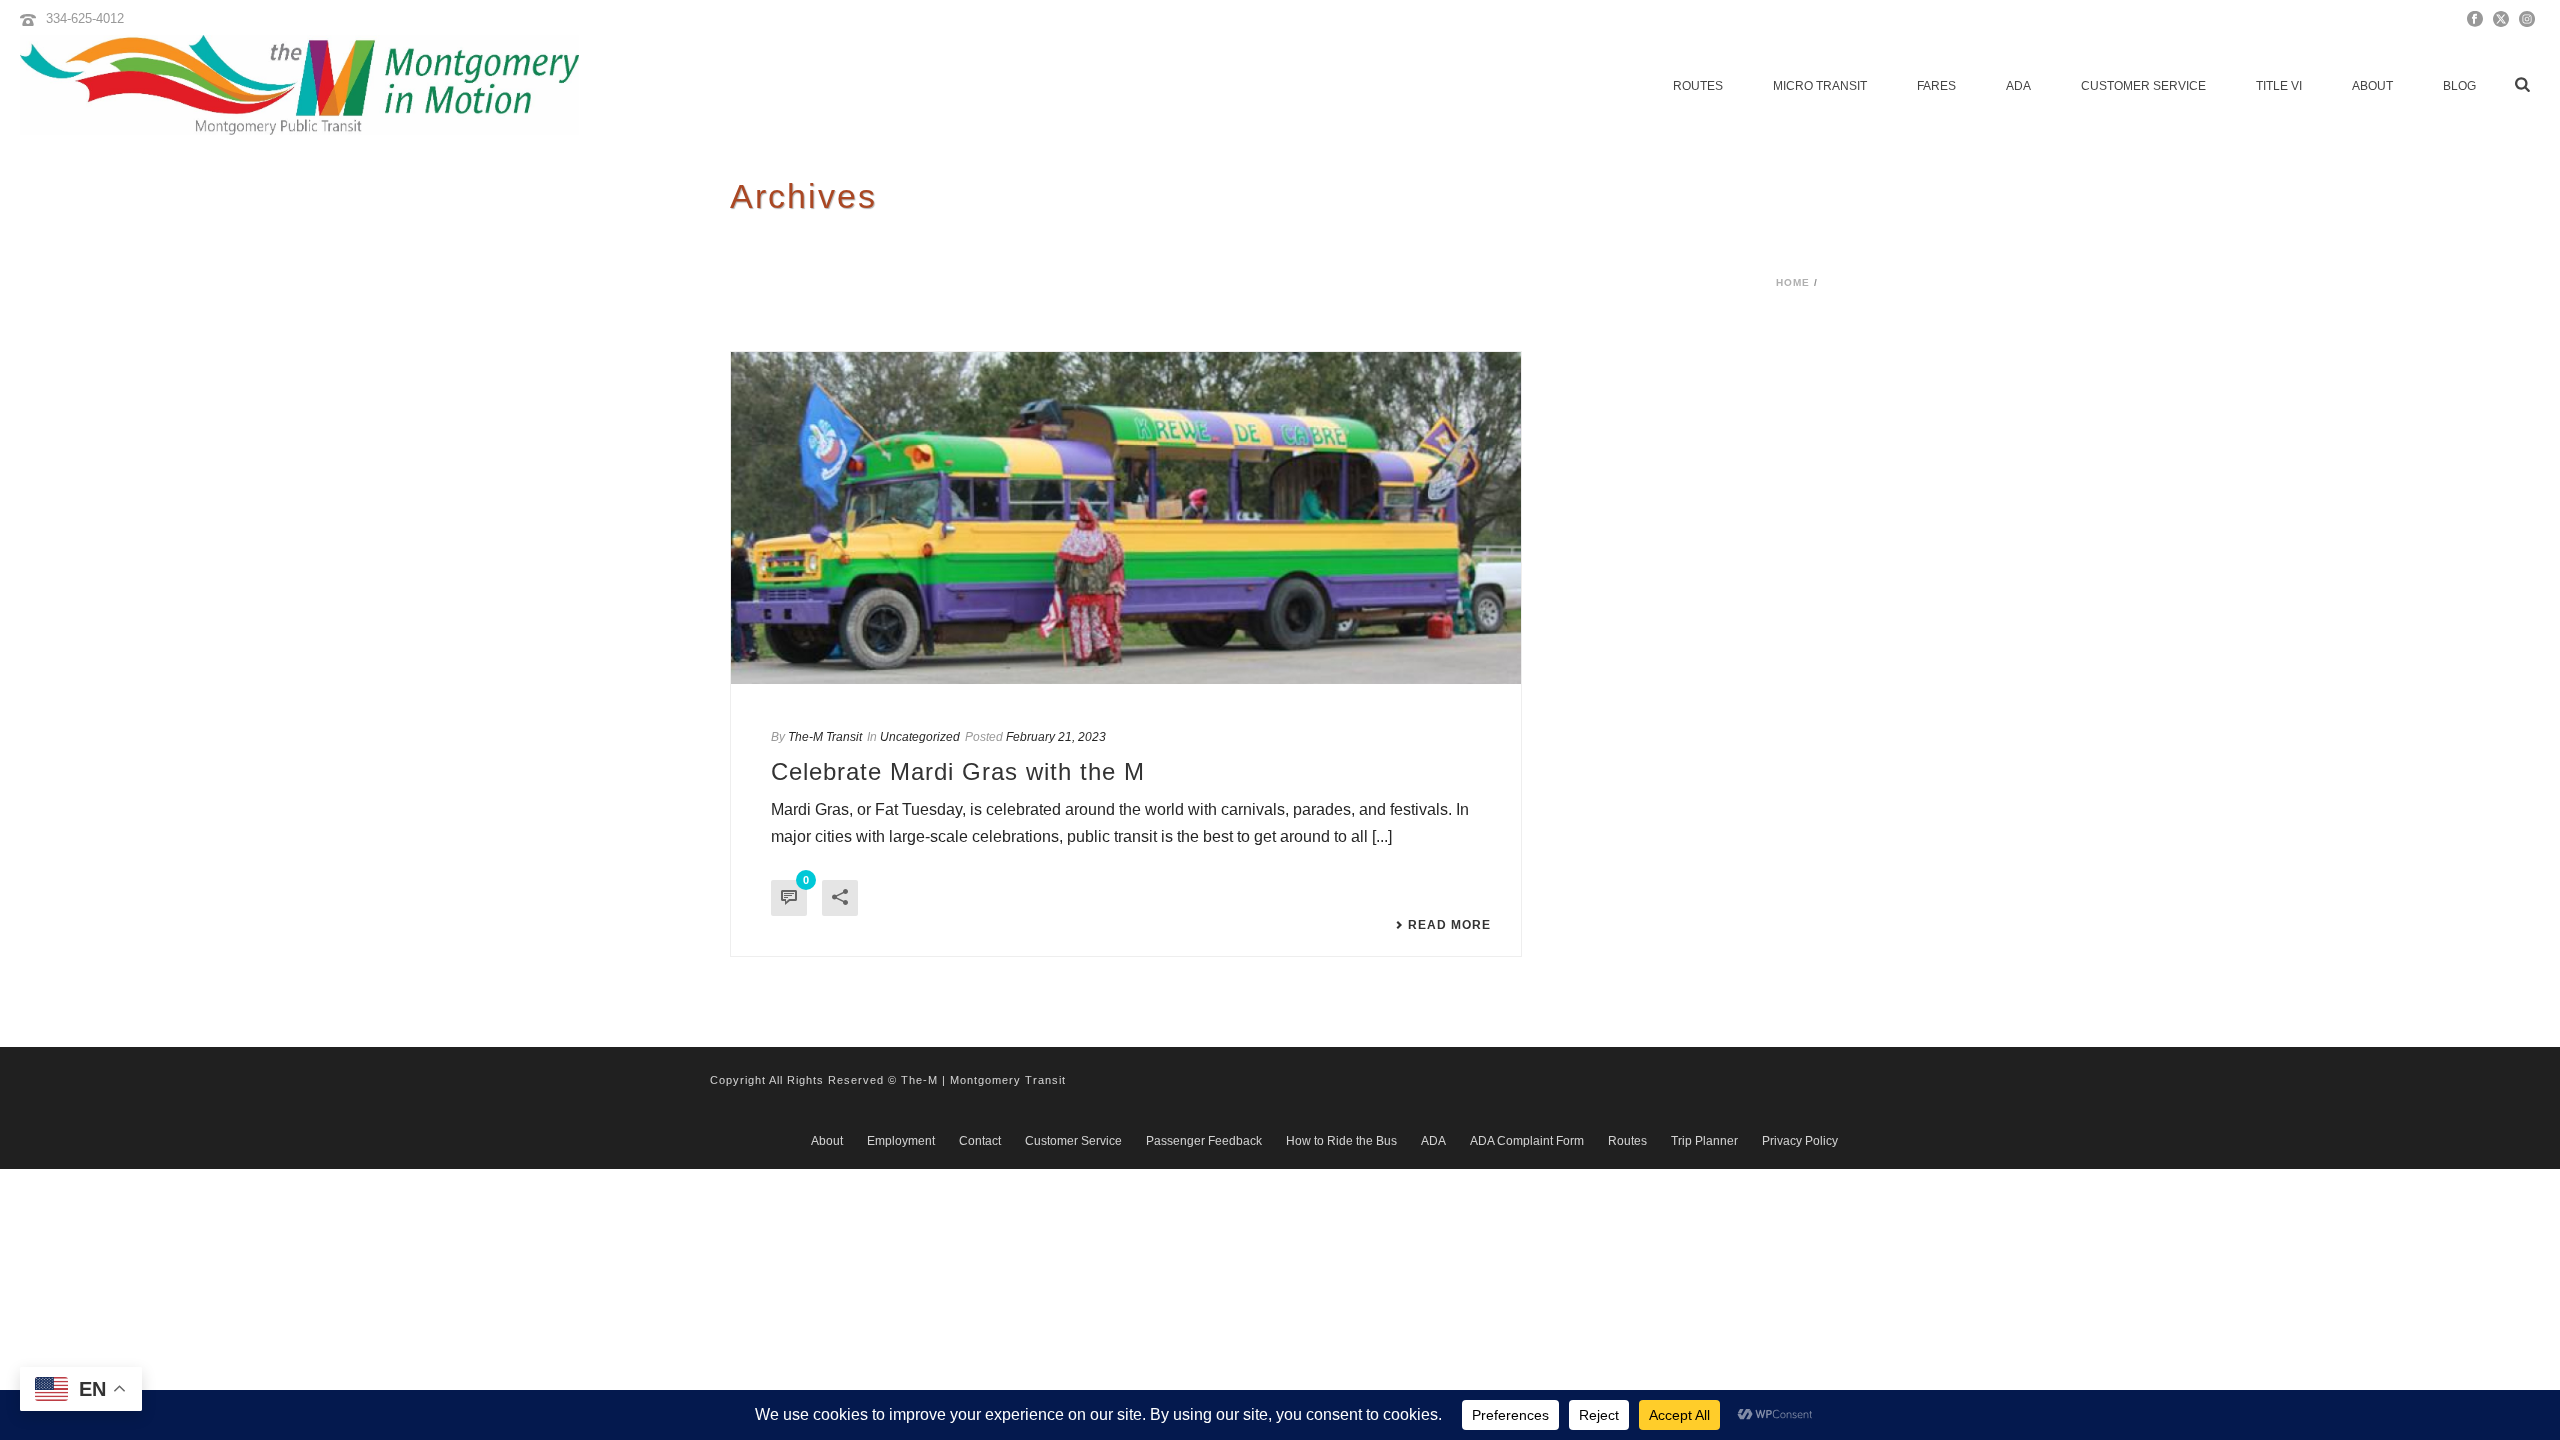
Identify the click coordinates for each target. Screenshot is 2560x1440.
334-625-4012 (85, 18)
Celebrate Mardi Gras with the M (958, 771)
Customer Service (2143, 86)
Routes (1698, 86)
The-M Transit (825, 737)
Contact (980, 1141)
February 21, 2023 (1056, 737)
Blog (2459, 86)
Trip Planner (1704, 1141)
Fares (1936, 86)
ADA (2018, 86)
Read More (1449, 925)
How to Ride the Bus (1341, 1141)
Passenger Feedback (1204, 1141)
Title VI (2279, 86)
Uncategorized (920, 737)
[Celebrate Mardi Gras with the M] (1126, 518)
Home (1793, 282)
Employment (901, 1141)
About (2372, 86)
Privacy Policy (1800, 1141)
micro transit (1820, 86)
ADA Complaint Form (1527, 1141)
